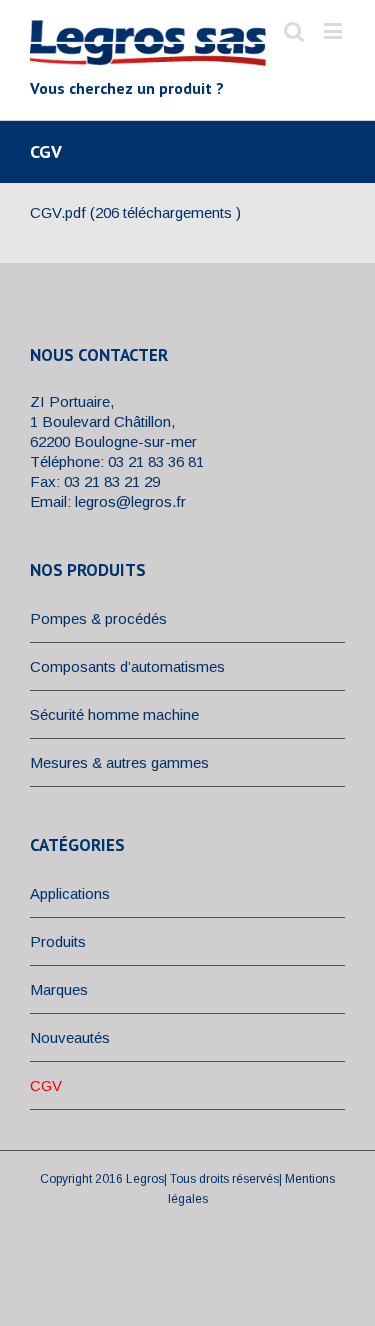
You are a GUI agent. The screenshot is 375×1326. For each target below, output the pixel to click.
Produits (58, 941)
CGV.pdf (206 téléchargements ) (135, 212)
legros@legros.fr (130, 501)
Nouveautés (70, 1037)
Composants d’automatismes (127, 666)
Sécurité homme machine (114, 714)
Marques (59, 989)
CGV (46, 1085)
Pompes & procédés (98, 618)
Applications (70, 893)
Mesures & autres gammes (119, 762)
